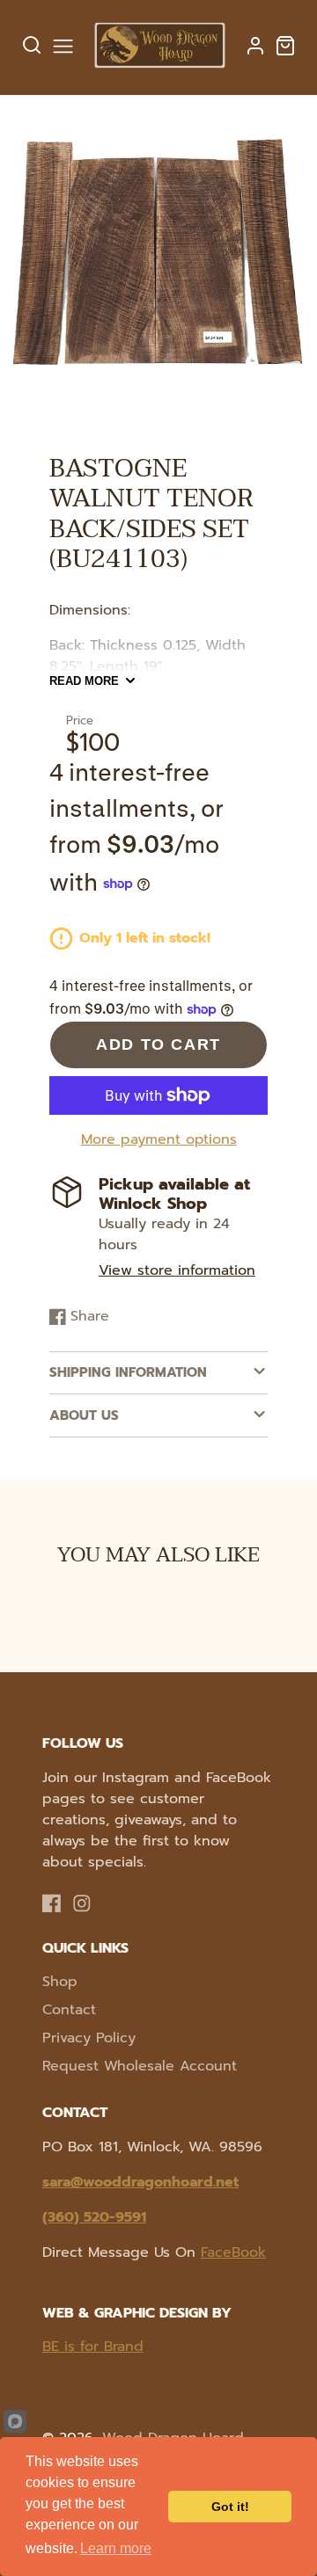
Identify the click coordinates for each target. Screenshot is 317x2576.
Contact (69, 2010)
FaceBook (233, 2252)
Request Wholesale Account (140, 2066)
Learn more (116, 2548)
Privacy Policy (89, 2038)
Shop (60, 1982)
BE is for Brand (93, 2347)
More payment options (159, 1139)
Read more (84, 681)
